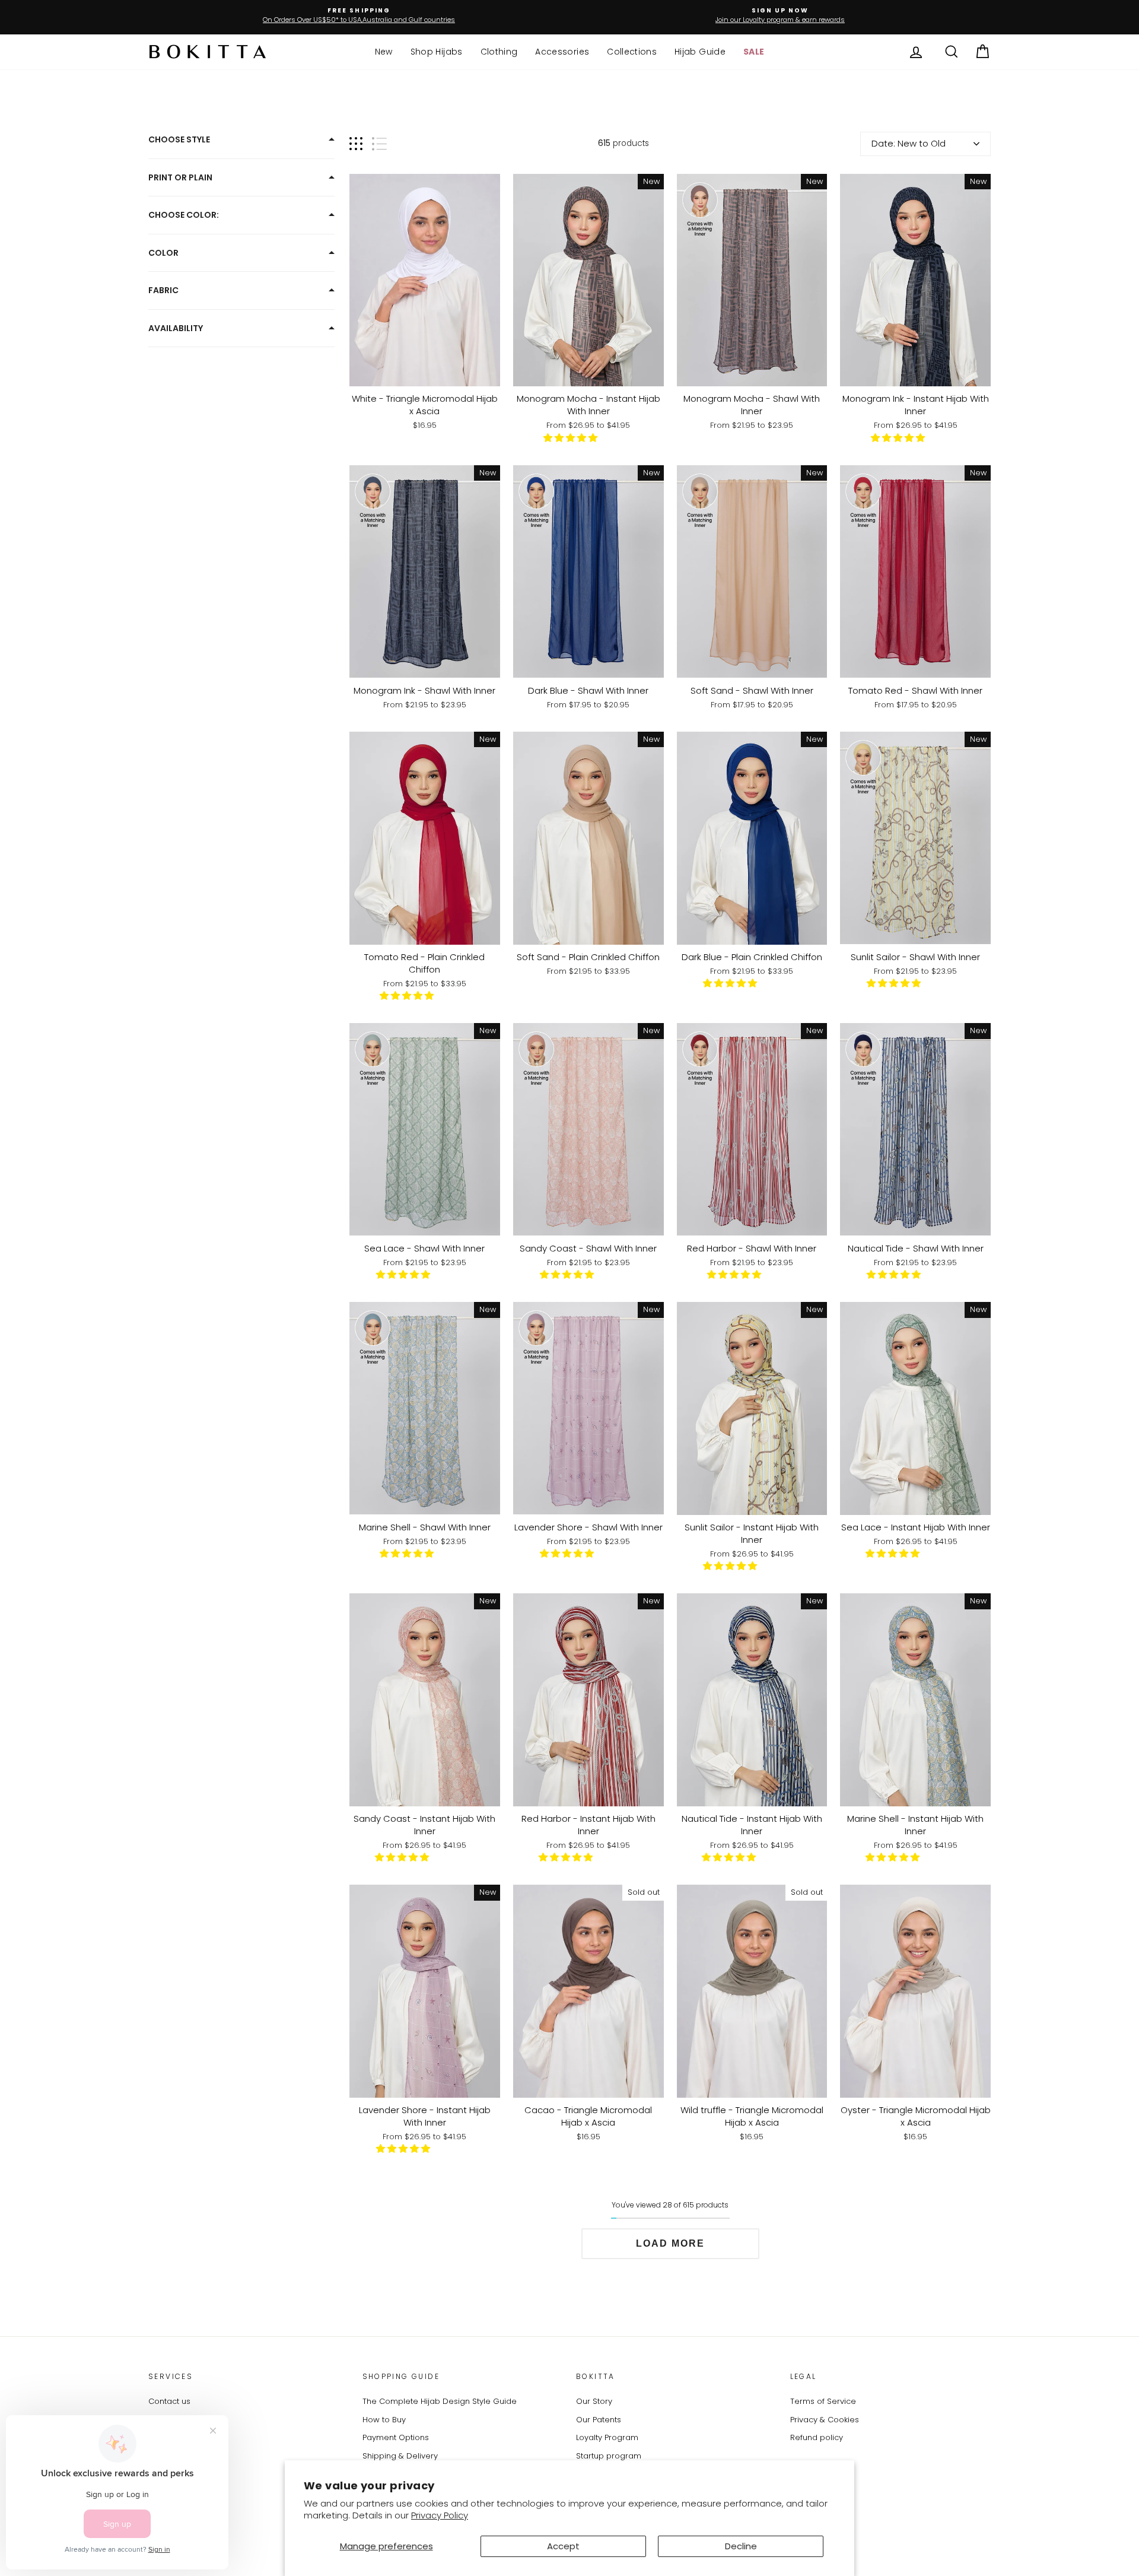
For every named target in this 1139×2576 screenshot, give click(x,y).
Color (163, 253)
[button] (572, 438)
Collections (632, 52)
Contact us (169, 2401)
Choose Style (179, 139)
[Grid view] (356, 144)
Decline (741, 2546)
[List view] (379, 144)
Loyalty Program (607, 2437)
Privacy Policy (440, 2515)
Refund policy (817, 2437)
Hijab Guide (700, 52)
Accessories (562, 52)
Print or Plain (180, 177)
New (384, 52)
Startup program (609, 2456)
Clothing (499, 52)
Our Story (594, 2401)
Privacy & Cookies (825, 2420)
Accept (563, 2546)
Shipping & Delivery (400, 2456)
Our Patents (599, 2420)
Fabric (163, 290)
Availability (176, 328)
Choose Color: (184, 215)
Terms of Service (823, 2401)
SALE (754, 52)
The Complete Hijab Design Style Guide (440, 2401)
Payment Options (396, 2437)
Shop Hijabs (437, 52)
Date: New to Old (909, 143)
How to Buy (384, 2420)
